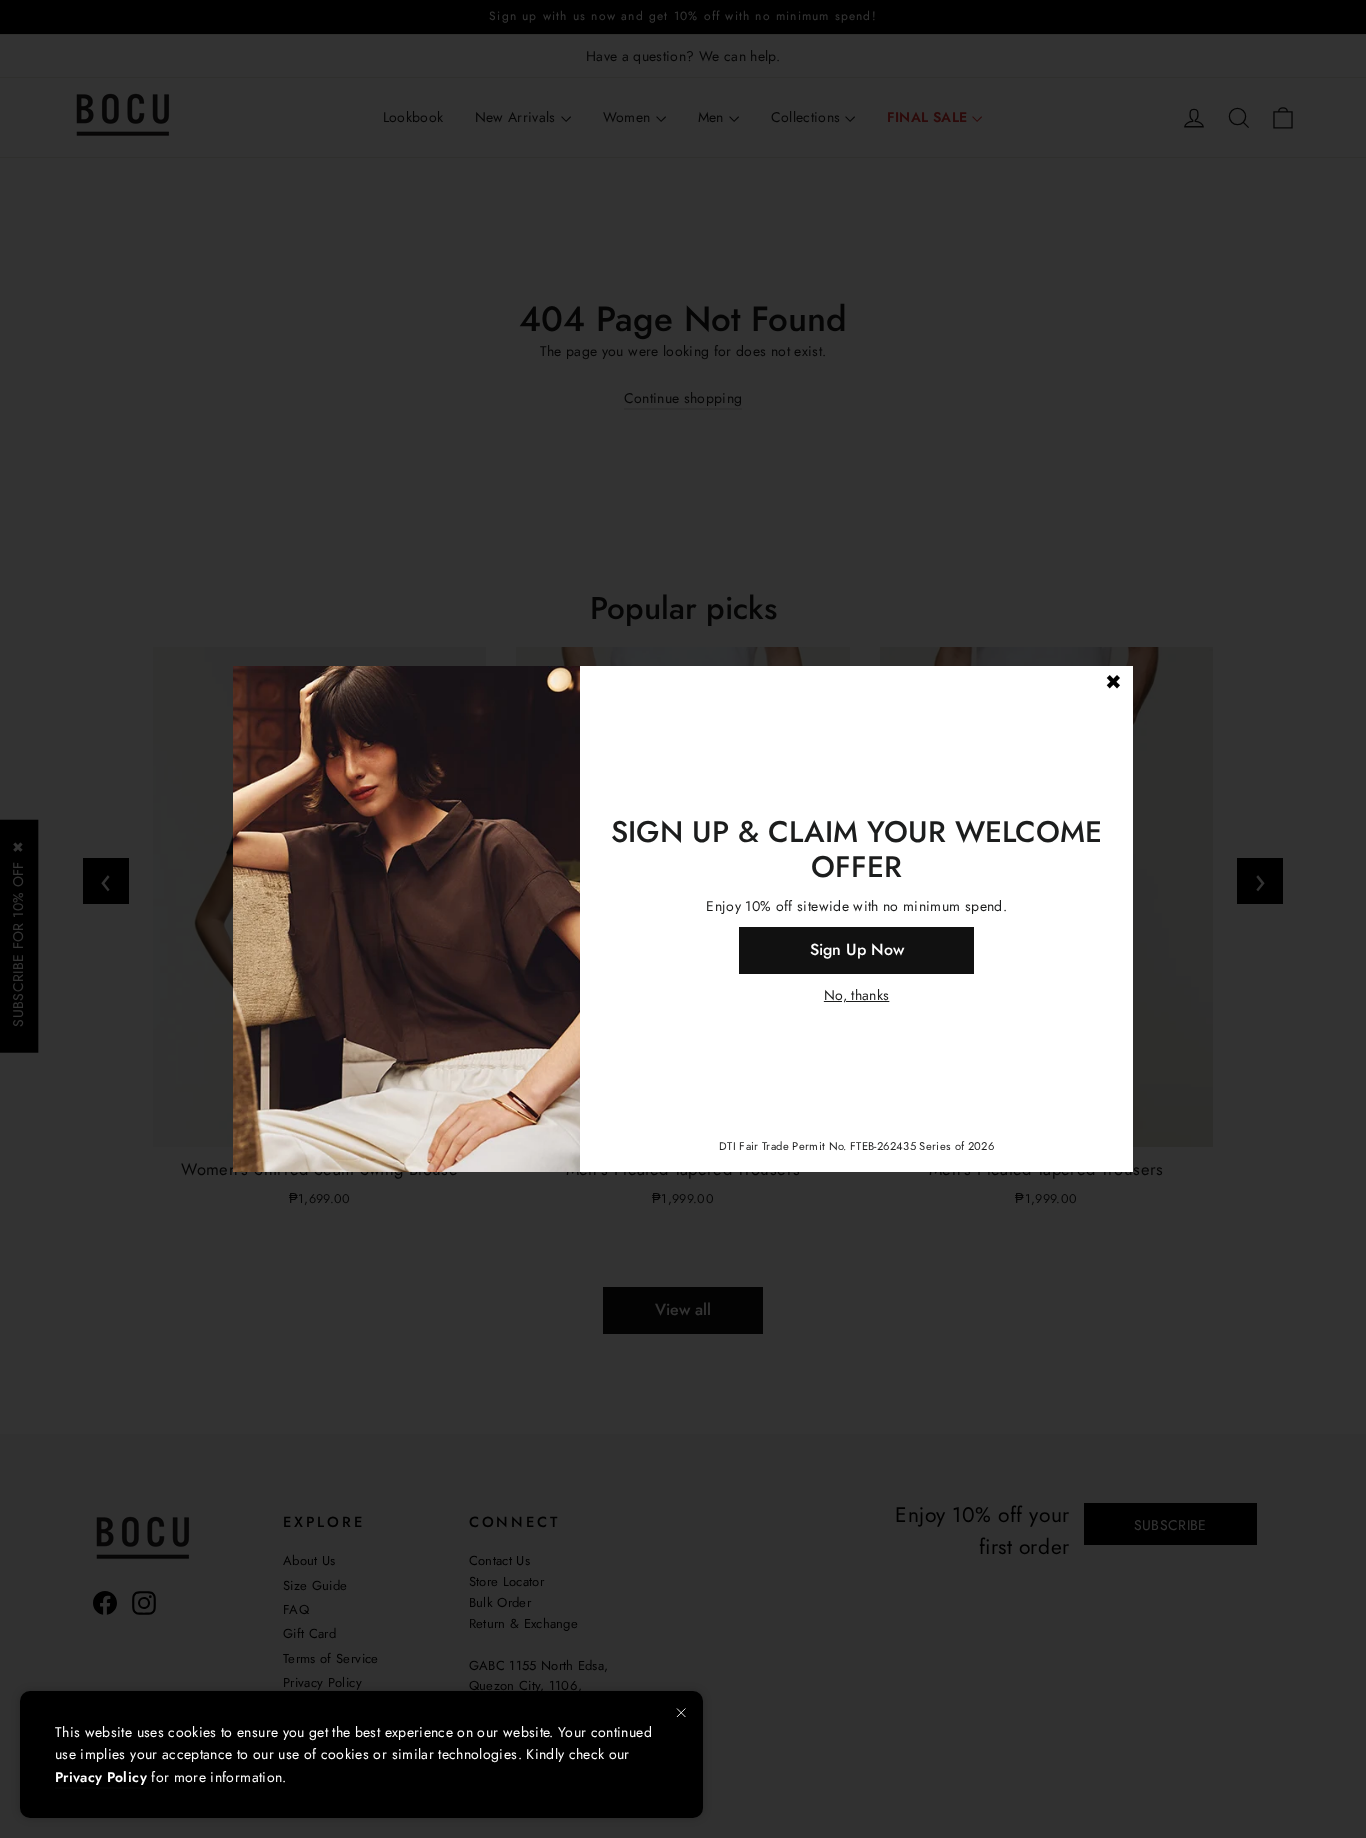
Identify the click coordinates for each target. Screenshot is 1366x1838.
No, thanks (857, 995)
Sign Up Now (857, 949)
